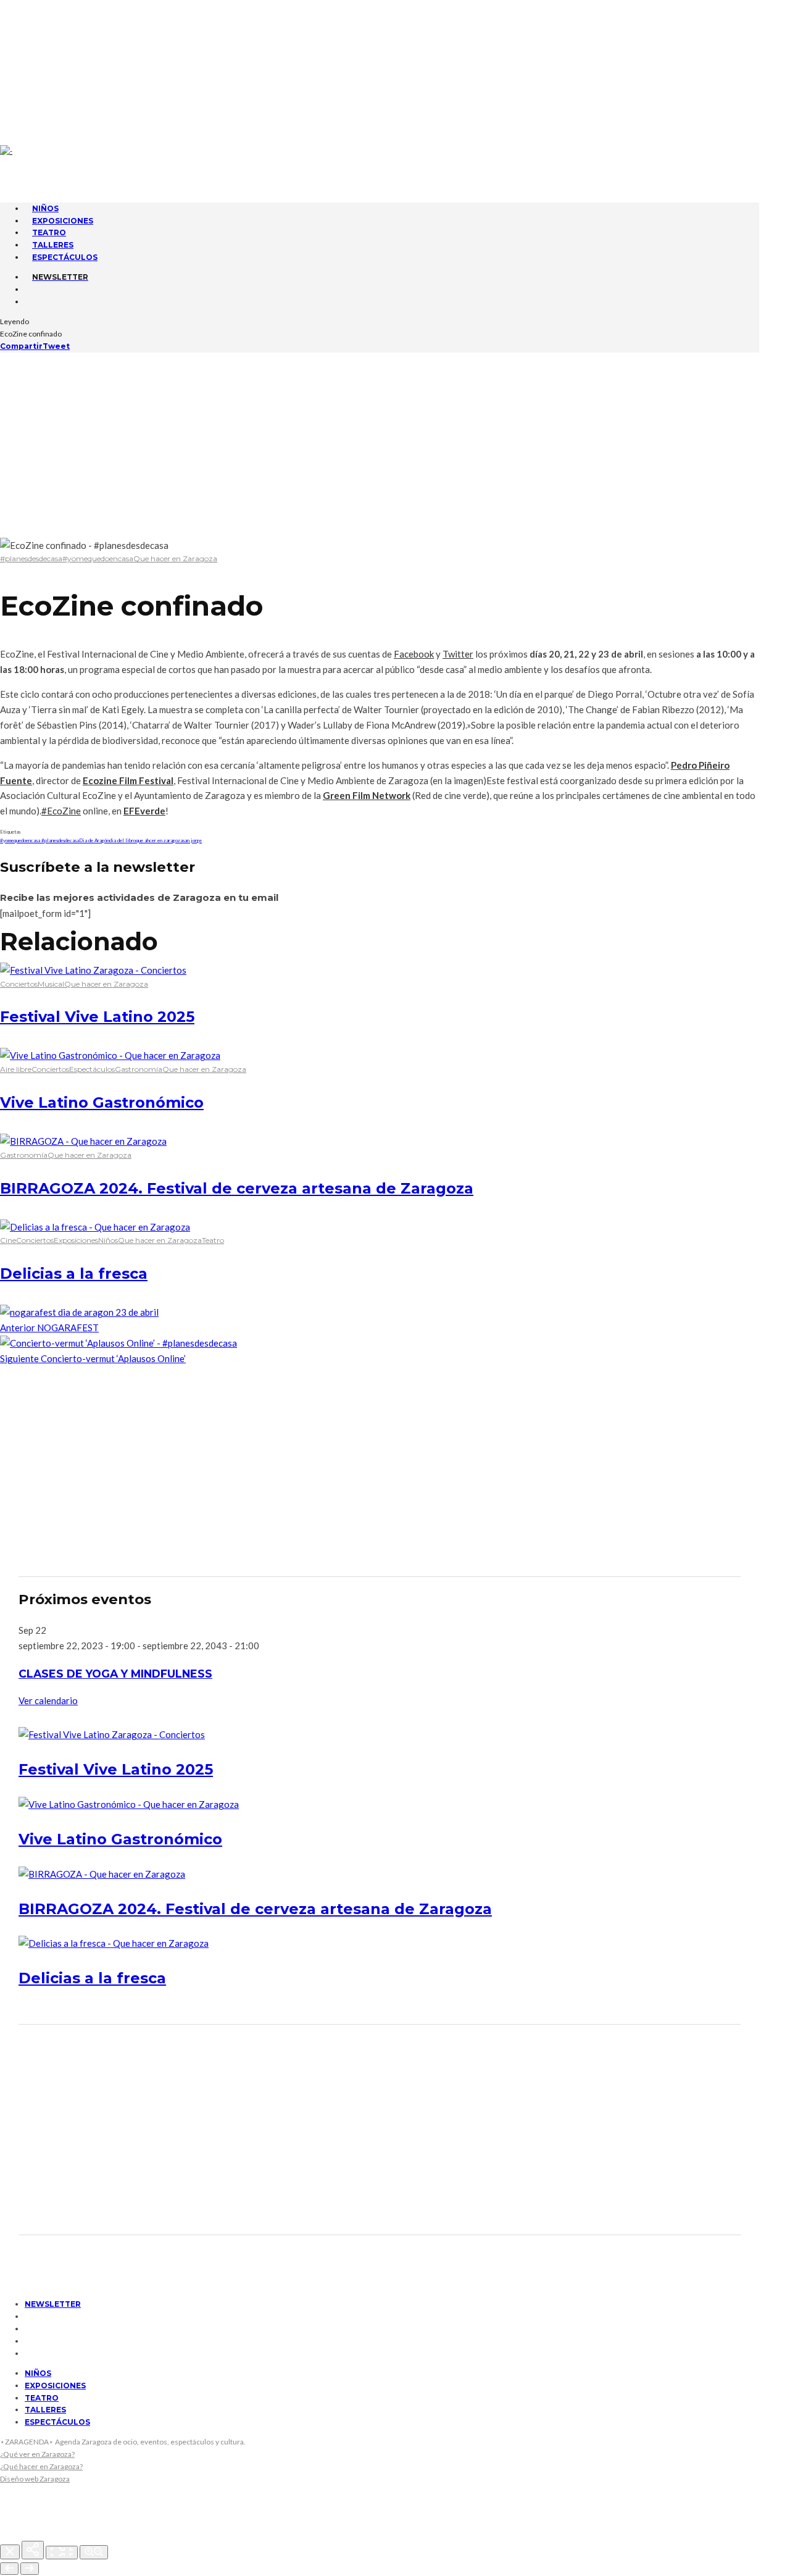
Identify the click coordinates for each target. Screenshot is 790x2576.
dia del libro (123, 840)
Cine (8, 1240)
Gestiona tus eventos (77, 35)
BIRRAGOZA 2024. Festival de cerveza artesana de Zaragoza (237, 1188)
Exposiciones (76, 1240)
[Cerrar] (10, 2552)
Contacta (50, 12)
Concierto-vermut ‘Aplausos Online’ (93, 1358)
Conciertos (19, 984)
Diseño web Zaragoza (35, 2479)
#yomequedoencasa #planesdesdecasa (39, 840)
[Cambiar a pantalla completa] (62, 2553)
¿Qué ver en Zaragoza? (37, 2454)
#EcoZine (61, 811)
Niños (108, 1240)
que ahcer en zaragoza (159, 840)
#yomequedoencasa (98, 558)
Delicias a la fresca (74, 1273)
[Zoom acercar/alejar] (94, 2552)
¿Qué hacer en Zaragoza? (41, 2466)
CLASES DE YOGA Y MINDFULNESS (115, 1674)
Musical (51, 984)
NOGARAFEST (49, 1328)
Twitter (458, 654)
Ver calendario (48, 1700)
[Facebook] (29, 65)
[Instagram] (29, 91)
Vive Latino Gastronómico (102, 1102)
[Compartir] (33, 2550)
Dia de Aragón (94, 840)
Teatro (213, 1240)
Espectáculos (65, 257)
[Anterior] (9, 2569)
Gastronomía (139, 1069)
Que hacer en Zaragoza (175, 558)
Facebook (414, 654)
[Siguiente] (30, 2569)
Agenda (45, 23)
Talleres (45, 2410)
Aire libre (16, 1069)
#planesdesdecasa (31, 558)
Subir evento (58, 46)
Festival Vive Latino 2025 (97, 1017)
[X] (29, 78)
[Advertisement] (395, 445)
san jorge (192, 840)
